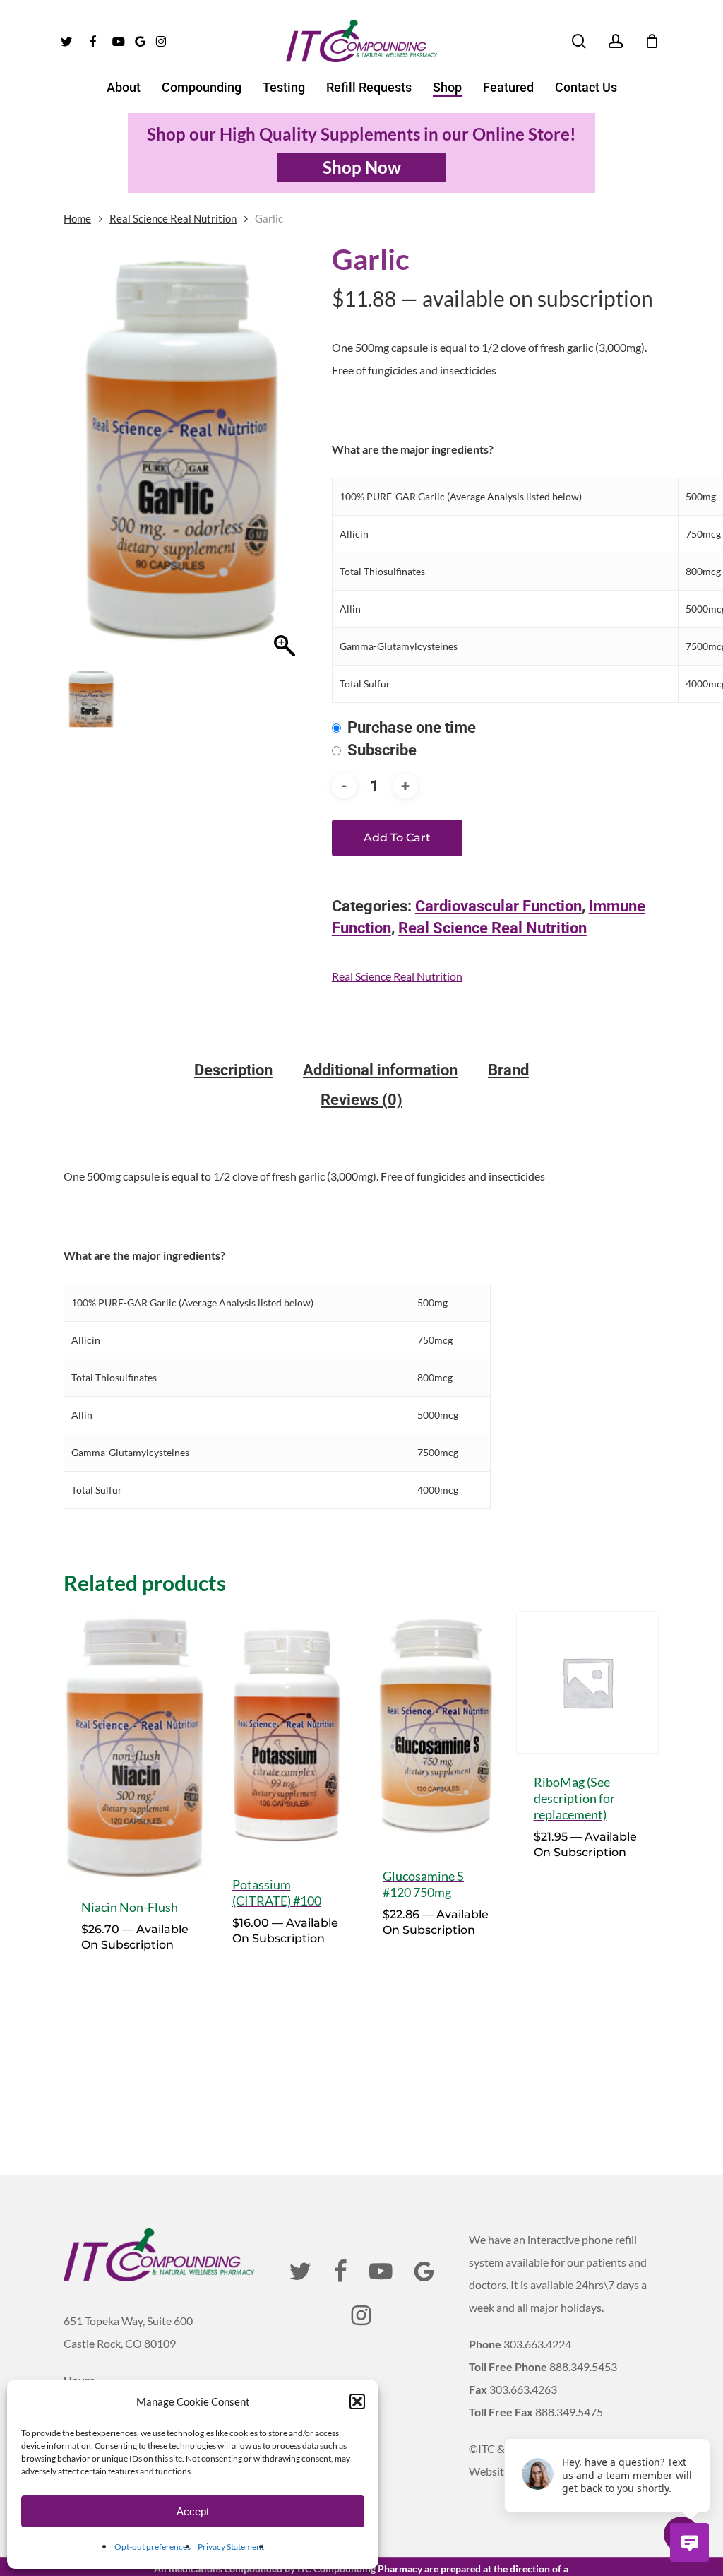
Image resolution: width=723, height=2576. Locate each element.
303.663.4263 (523, 2389)
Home (77, 218)
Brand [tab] (508, 1070)
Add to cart (397, 838)
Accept (193, 2511)
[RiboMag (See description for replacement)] (588, 1683)
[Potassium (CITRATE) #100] (286, 1733)
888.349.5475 (569, 2412)
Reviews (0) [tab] (361, 1100)
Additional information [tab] (380, 1070)
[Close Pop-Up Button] (702, 2423)
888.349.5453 (583, 2367)
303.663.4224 (537, 2344)
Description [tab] (233, 1070)
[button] (357, 2401)
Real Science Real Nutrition (173, 218)
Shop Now (362, 167)
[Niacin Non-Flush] (135, 1745)
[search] (579, 41)
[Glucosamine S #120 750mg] (437, 1730)
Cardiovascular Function (498, 906)
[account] (616, 41)
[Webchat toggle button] (689, 2542)
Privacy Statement (231, 2547)
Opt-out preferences (153, 2547)
